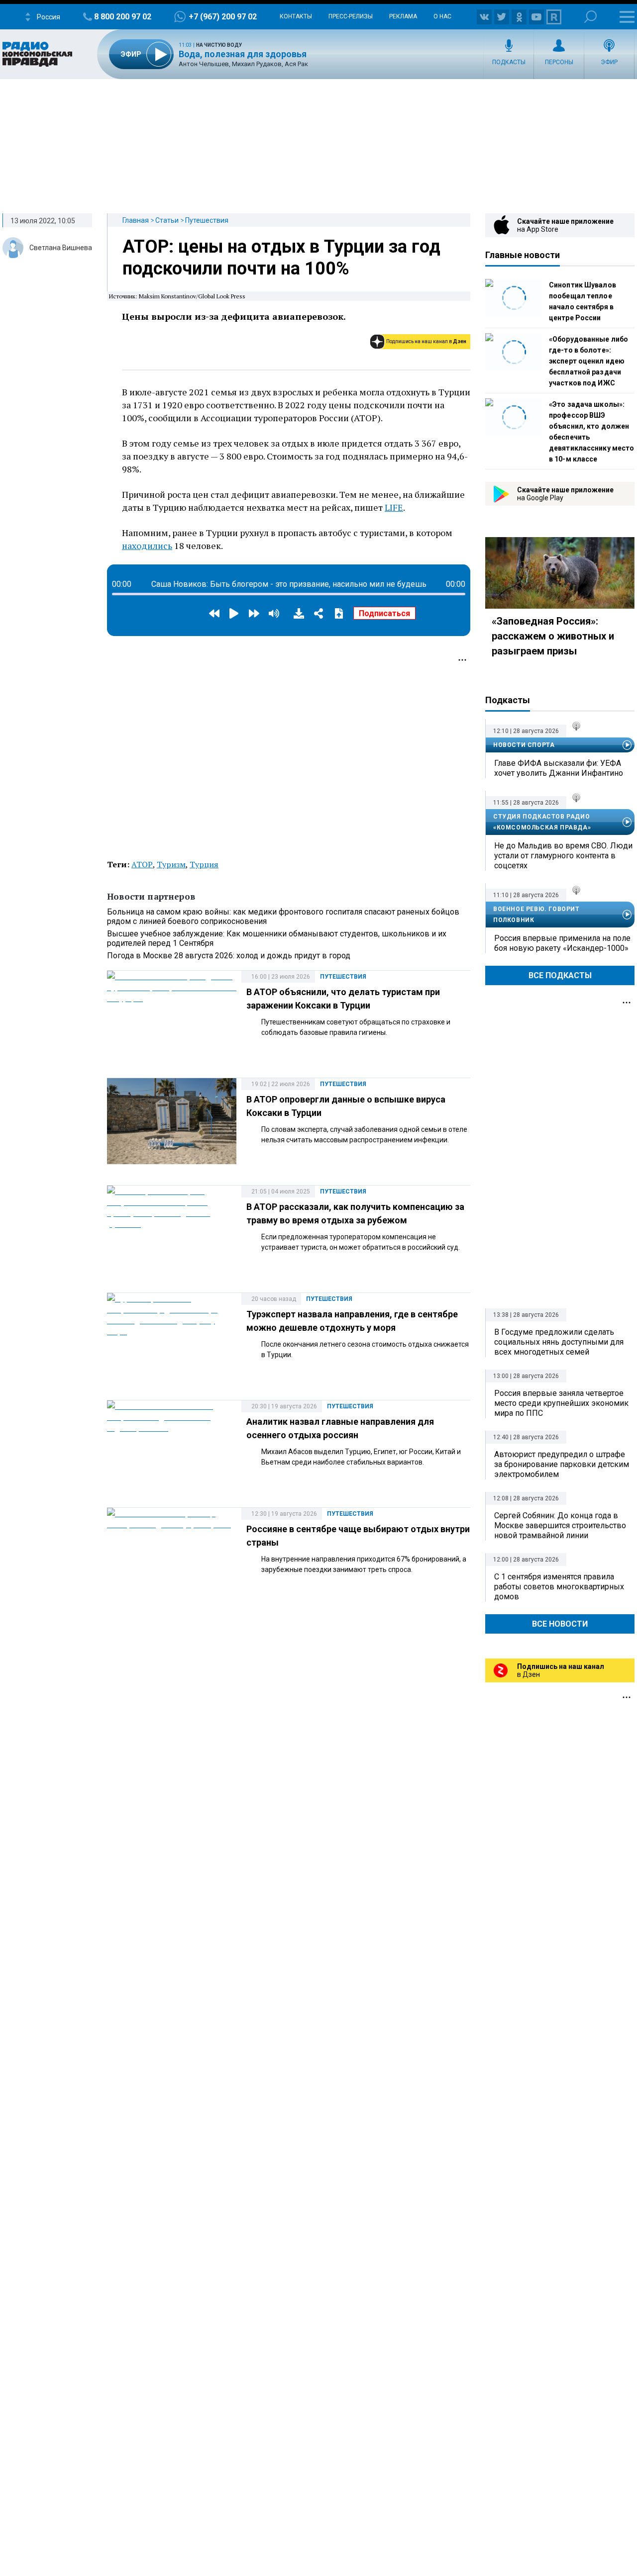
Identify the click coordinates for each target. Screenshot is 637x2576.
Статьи (167, 220)
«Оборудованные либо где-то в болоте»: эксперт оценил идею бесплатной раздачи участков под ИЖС (588, 361)
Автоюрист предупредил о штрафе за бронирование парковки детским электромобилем (562, 1464)
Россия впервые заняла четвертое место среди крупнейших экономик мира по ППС (561, 1403)
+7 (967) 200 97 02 (223, 17)
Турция (204, 864)
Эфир (609, 62)
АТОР (142, 864)
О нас (442, 16)
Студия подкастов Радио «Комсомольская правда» (542, 822)
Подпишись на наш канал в (426, 341)
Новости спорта (524, 745)
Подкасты (509, 62)
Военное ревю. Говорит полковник (536, 915)
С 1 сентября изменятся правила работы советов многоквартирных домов (559, 1587)
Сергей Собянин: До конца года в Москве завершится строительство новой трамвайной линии (560, 1525)
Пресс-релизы (351, 16)
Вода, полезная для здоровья (243, 54)
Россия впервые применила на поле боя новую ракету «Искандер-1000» (562, 943)
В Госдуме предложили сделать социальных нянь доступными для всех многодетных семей (559, 1342)
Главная (136, 220)
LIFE (394, 507)
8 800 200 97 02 (123, 17)
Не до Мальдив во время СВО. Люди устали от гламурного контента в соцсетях (563, 856)
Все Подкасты (560, 975)
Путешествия (207, 220)
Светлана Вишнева (61, 248)
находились (147, 546)
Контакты (296, 16)
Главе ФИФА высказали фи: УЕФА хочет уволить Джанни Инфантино (559, 768)
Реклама (403, 16)
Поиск (590, 17)
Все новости (560, 1624)
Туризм (171, 864)
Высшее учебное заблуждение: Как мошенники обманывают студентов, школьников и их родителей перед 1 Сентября (277, 938)
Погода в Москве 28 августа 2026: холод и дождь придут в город (229, 956)
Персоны (559, 62)
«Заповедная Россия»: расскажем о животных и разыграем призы (553, 636)
